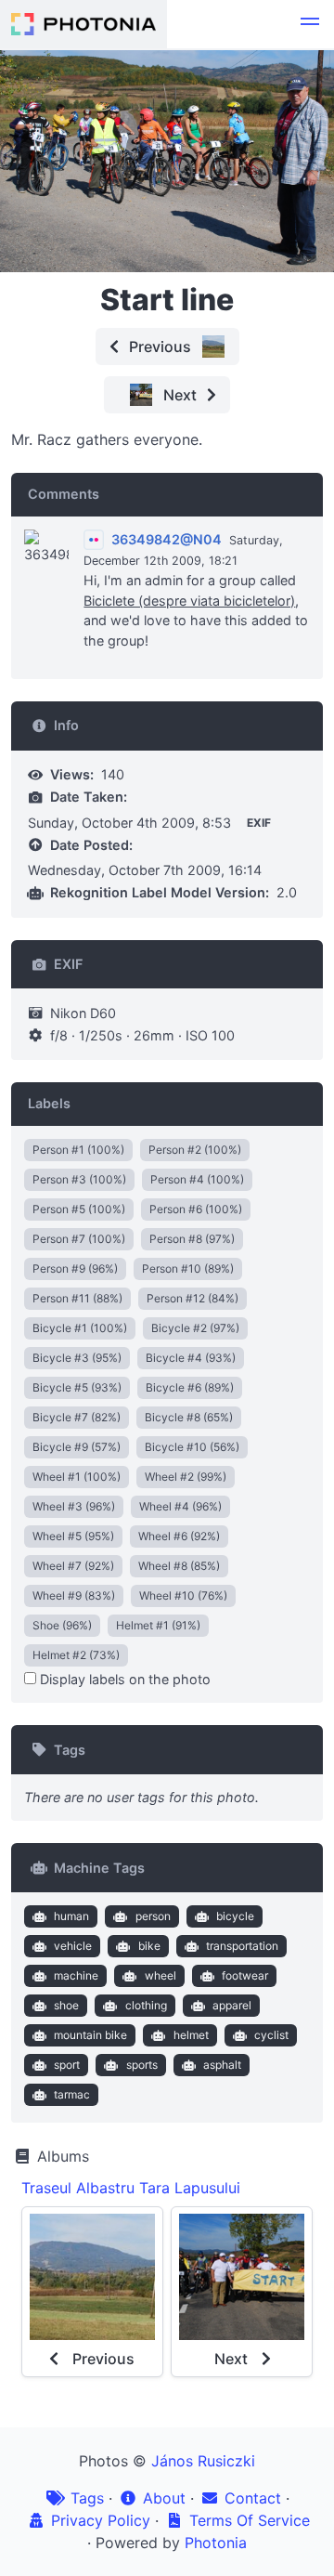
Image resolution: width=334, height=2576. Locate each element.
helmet (191, 2035)
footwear (245, 1975)
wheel (161, 1975)
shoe (66, 2005)
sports (142, 2065)
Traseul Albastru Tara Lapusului (131, 2188)
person (153, 1916)
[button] (310, 24)
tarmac (72, 2094)
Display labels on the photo (123, 1679)
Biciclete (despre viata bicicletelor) (189, 601)
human (71, 1916)
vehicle (73, 1946)
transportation (242, 1946)
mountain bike (90, 2035)
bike (149, 1946)
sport (67, 2065)
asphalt (222, 2065)
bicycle (235, 1916)
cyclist (271, 2035)
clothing (146, 2005)
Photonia (216, 2543)
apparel (232, 2005)
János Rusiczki (203, 2461)
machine (76, 1975)
